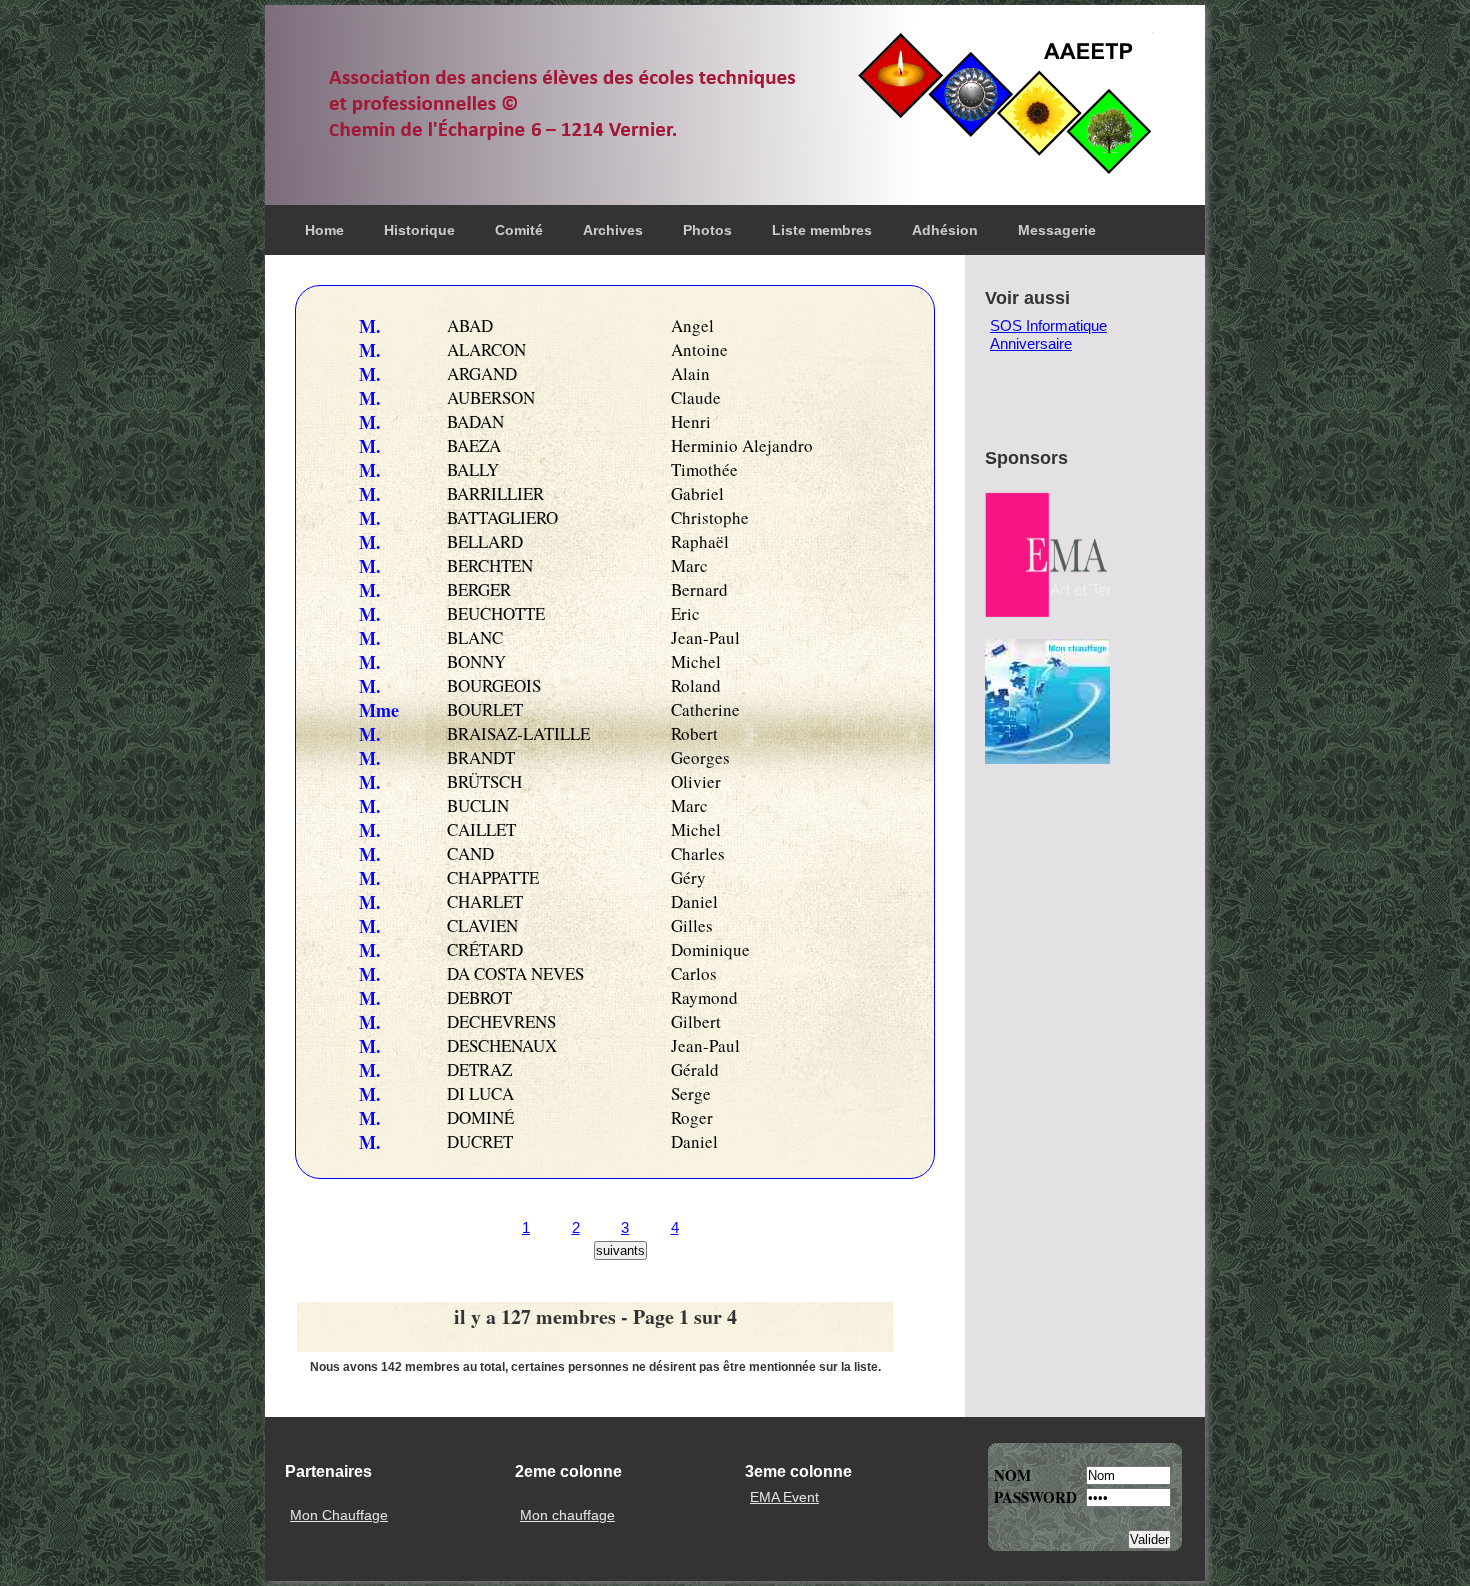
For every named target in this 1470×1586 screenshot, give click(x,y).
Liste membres (822, 230)
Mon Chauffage (339, 1515)
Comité (519, 230)
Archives (613, 230)
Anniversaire (1031, 343)
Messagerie (1057, 230)
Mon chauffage (567, 1515)
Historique (419, 230)
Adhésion (945, 230)
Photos (707, 230)
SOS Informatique (1048, 325)
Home (324, 230)
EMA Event (784, 1497)
